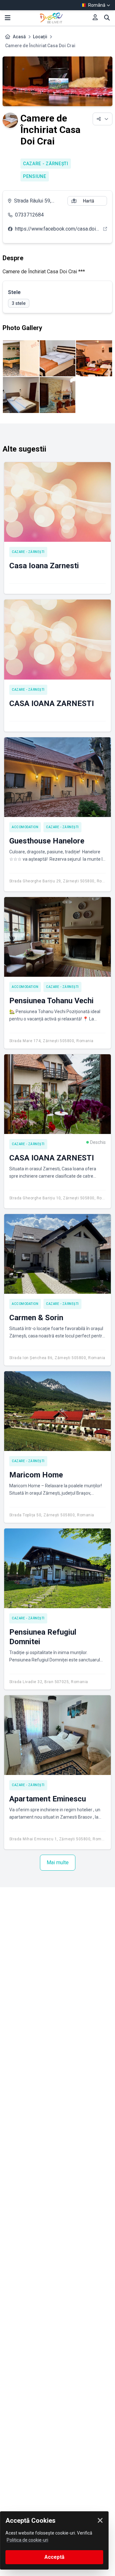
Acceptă (54, 2557)
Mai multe (58, 1862)
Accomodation (25, 827)
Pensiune (35, 176)
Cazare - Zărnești (46, 164)
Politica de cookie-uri (27, 2540)
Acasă (19, 37)
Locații (40, 37)
